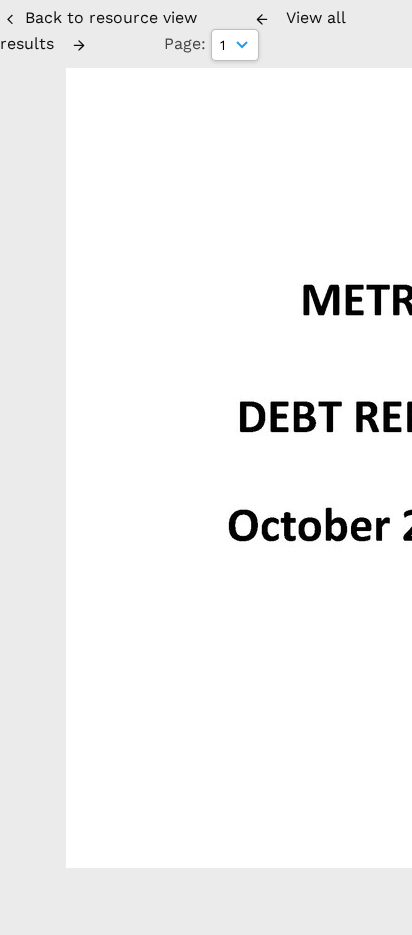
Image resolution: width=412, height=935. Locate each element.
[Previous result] (262, 19)
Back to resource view (111, 17)
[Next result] (79, 45)
